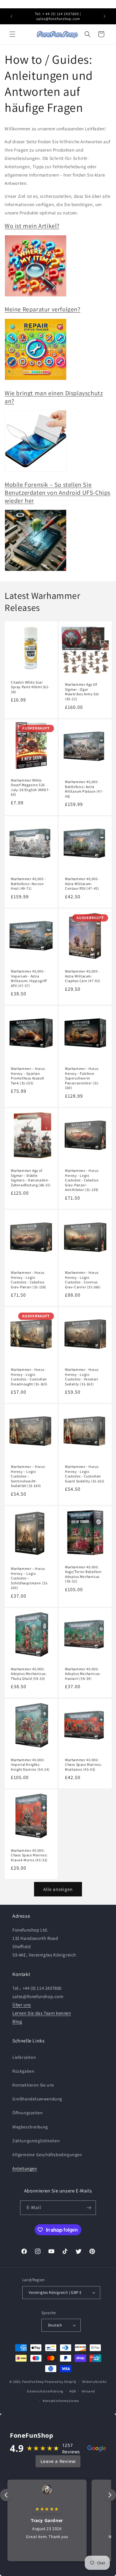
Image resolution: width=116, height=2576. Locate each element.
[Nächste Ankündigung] (105, 16)
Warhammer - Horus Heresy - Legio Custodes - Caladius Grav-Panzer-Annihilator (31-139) (82, 1180)
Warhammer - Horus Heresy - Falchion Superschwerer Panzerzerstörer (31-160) (82, 1078)
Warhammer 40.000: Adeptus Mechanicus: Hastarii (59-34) (83, 1674)
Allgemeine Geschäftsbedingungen (47, 2155)
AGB (73, 2391)
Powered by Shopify (60, 2382)
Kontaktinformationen (61, 2401)
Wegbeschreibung (30, 2127)
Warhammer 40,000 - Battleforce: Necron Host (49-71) (28, 884)
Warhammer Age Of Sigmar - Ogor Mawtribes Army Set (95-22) (82, 692)
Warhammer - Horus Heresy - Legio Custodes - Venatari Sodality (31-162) (82, 1377)
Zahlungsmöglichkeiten (36, 2141)
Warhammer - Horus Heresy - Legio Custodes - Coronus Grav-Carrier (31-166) (83, 1280)
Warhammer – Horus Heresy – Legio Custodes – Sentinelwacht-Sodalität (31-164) (28, 1476)
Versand (88, 2391)
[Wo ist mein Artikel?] (36, 296)
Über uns (22, 2005)
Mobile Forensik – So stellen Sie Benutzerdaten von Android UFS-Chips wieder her (58, 493)
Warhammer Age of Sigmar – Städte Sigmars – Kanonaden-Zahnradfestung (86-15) (31, 1178)
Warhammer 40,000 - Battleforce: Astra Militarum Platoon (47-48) (84, 789)
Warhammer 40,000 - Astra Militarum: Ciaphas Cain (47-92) (83, 976)
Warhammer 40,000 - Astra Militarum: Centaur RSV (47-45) (82, 884)
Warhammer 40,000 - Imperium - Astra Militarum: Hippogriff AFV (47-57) (29, 978)
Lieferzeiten (24, 2057)
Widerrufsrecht (95, 2382)
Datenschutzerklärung (45, 2391)
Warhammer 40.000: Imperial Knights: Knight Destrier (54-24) (30, 1764)
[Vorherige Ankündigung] (11, 16)
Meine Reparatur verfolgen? (43, 309)
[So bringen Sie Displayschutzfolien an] (36, 471)
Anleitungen (25, 2168)
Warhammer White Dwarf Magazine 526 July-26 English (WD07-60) (30, 787)
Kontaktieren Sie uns (33, 2085)
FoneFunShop (33, 2382)
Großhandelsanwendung (37, 2099)
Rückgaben (23, 2071)
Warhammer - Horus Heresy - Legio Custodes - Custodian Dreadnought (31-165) (29, 1377)
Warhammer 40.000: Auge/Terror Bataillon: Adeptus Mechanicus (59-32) (84, 1574)
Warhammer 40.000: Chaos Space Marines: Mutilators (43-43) (83, 1764)
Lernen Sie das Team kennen (42, 2013)
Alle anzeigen (58, 1889)
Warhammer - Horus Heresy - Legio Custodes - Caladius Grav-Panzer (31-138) (29, 1280)
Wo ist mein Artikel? (32, 226)
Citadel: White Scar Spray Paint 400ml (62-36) (30, 687)
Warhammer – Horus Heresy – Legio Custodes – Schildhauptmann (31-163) (30, 1578)
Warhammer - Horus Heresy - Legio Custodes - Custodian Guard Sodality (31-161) (85, 1474)
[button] (12, 34)
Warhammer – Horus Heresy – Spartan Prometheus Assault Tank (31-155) (28, 1076)
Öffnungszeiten (28, 2113)
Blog (17, 2021)
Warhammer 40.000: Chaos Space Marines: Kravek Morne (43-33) (29, 1855)
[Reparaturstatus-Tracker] (36, 380)
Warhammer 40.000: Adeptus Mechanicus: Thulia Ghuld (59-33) (29, 1674)
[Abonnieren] (89, 2208)
